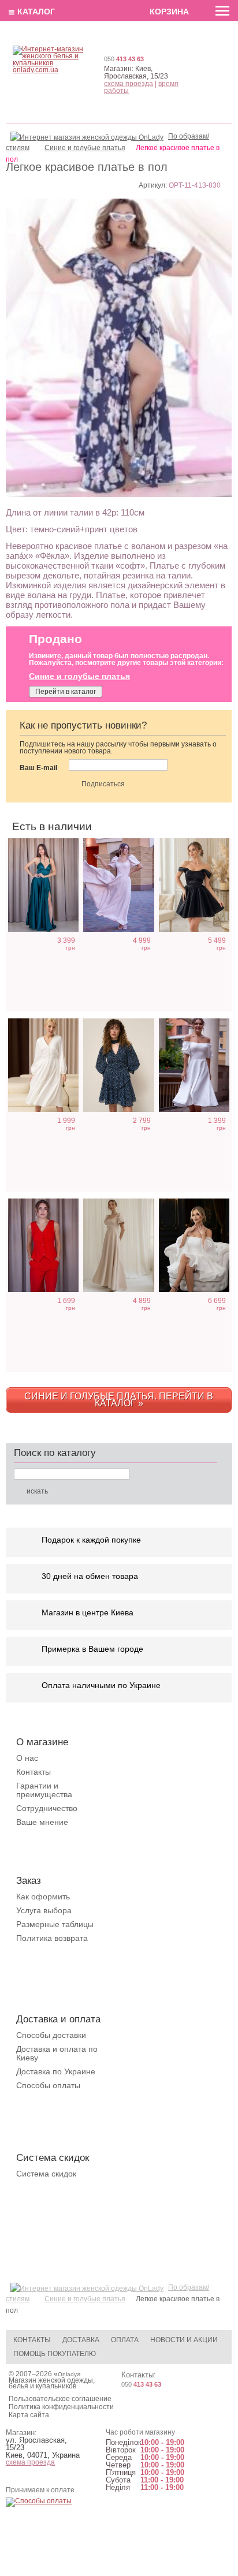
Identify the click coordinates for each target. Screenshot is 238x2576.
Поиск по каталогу (55, 1453)
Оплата (125, 2340)
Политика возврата (52, 1938)
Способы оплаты (48, 2085)
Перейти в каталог (66, 692)
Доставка (81, 2340)
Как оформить (43, 1896)
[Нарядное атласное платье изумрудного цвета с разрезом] (43, 885)
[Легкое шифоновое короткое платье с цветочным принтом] (118, 1065)
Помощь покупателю (55, 2354)
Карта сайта (29, 2415)
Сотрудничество (47, 1808)
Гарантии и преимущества (44, 1790)
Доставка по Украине (56, 2071)
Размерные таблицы (55, 1924)
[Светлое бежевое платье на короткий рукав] (118, 1245)
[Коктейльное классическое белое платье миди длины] (194, 1065)
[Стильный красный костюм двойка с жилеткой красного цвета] (43, 1245)
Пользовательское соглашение (60, 2399)
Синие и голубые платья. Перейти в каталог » (119, 1400)
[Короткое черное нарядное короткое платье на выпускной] (194, 885)
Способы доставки (51, 2035)
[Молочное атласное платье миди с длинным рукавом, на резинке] (43, 1065)
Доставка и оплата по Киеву (57, 2053)
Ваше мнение (42, 1822)
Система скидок (46, 2174)
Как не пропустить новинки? (83, 725)
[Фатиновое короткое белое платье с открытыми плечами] (194, 1245)
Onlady (67, 2374)
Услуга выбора (44, 1910)
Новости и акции (184, 2340)
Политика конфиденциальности (61, 2407)
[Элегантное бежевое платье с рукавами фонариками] (118, 885)
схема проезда (129, 84)
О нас (27, 1758)
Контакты (34, 1772)
